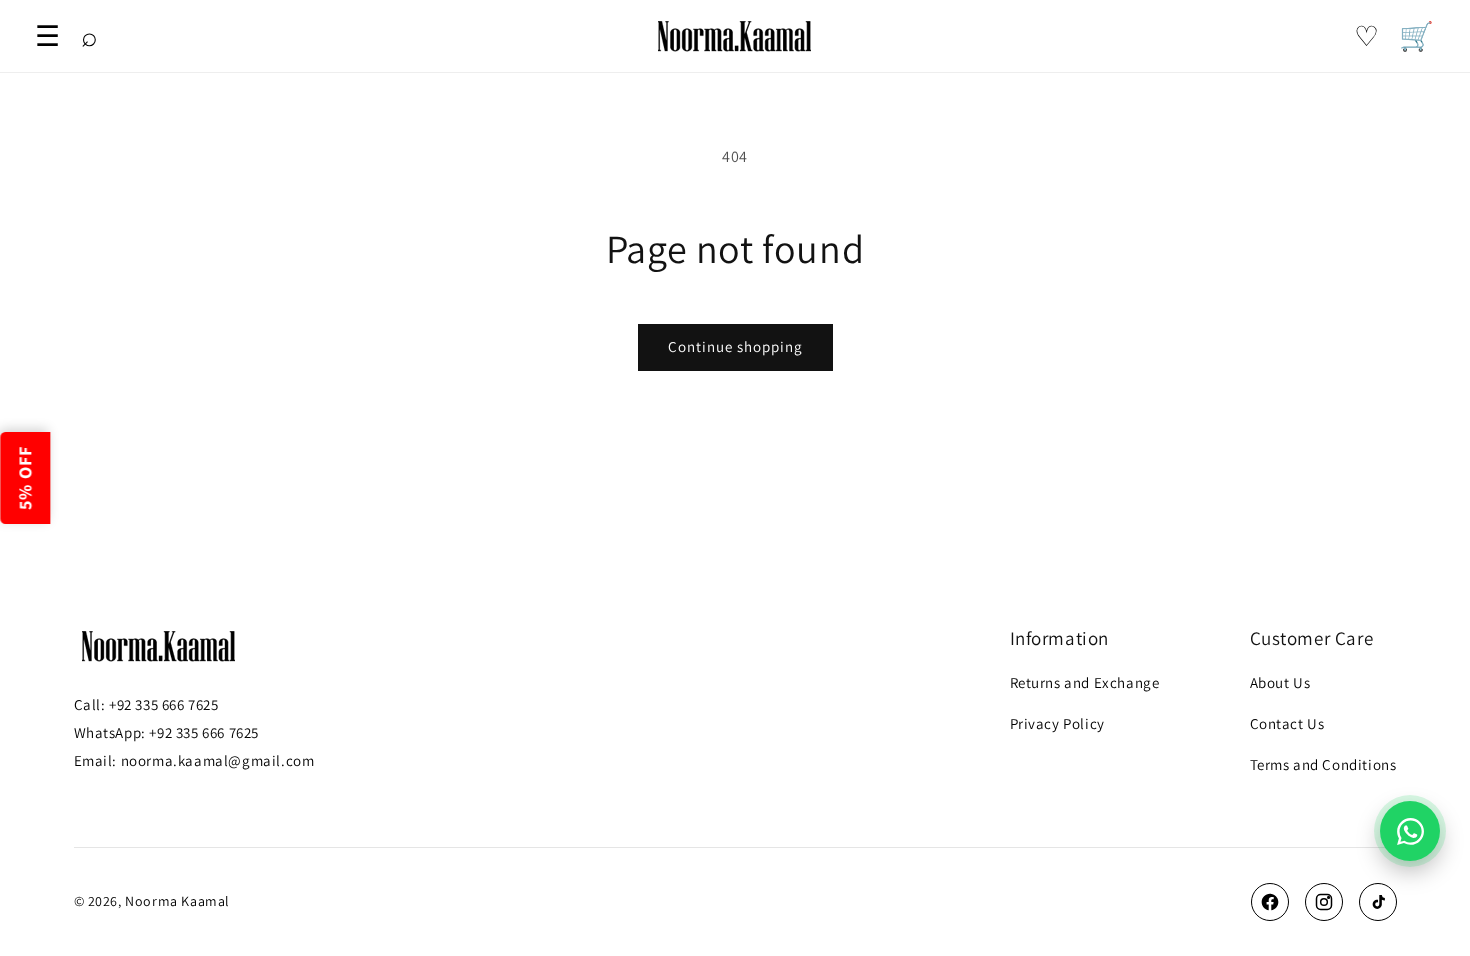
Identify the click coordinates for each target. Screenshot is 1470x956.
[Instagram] (1324, 902)
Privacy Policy (1057, 723)
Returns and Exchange (1085, 682)
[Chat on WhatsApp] (1410, 831)
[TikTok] (1378, 902)
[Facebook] (1270, 902)
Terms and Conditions (1323, 764)
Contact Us (1287, 723)
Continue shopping (735, 346)
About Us (1280, 682)
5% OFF (24, 478)
